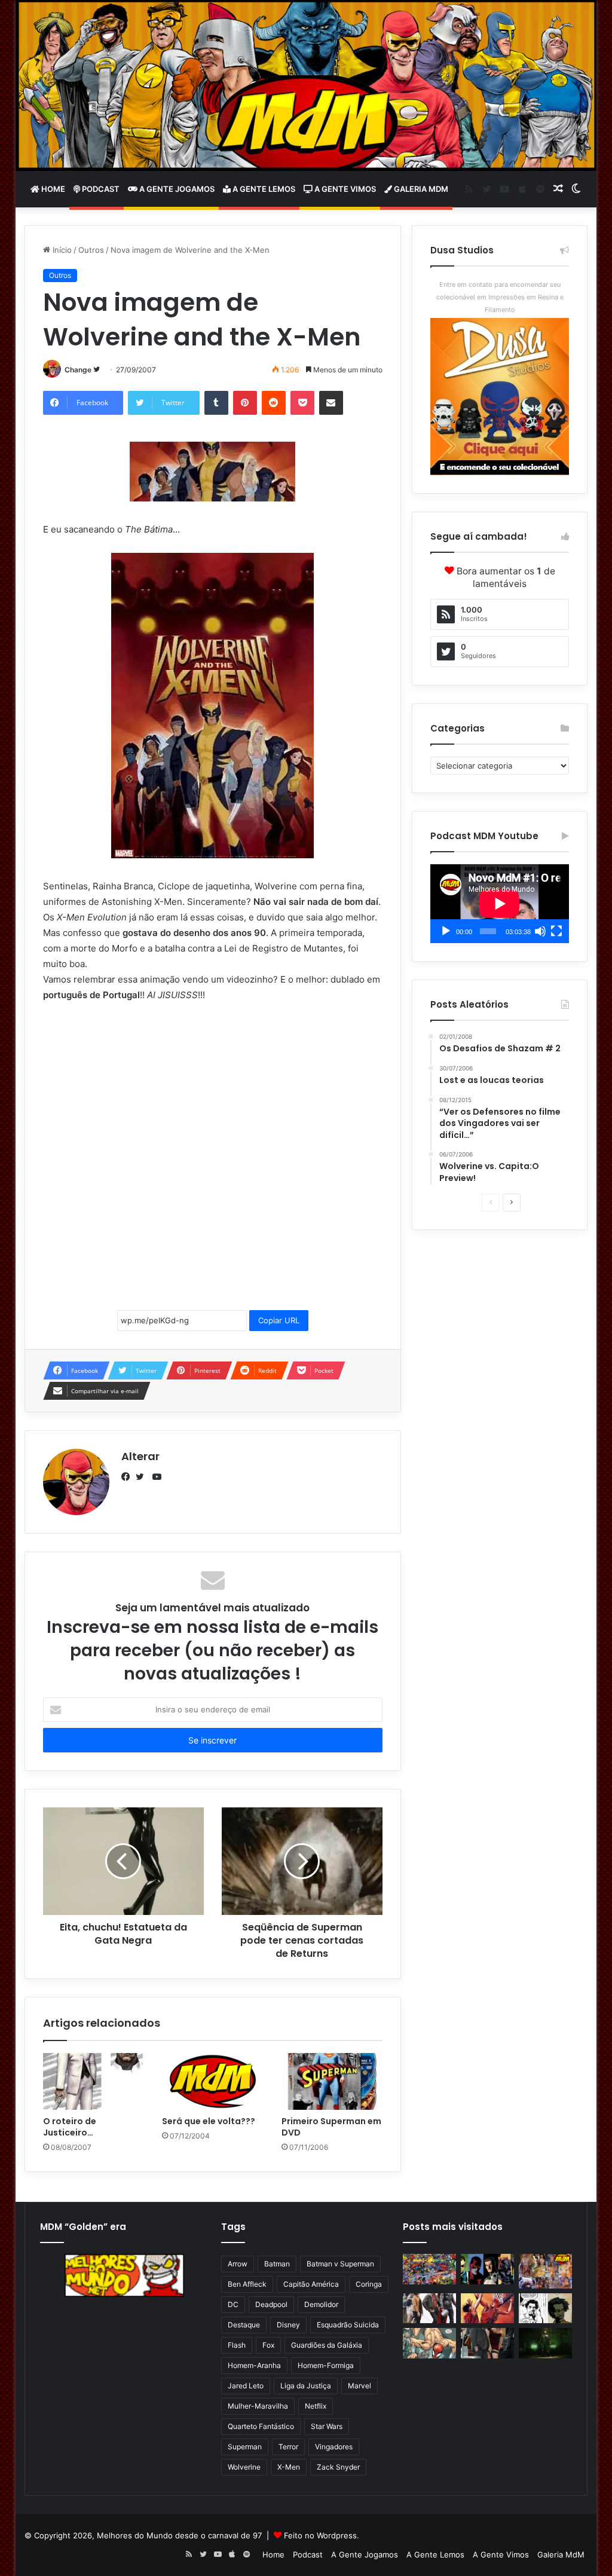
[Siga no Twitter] (97, 370)
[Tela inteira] (556, 931)
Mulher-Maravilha (258, 2406)
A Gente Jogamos (176, 189)
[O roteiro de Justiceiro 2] (94, 2082)
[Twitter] (143, 1477)
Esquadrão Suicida (348, 2325)
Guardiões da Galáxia (327, 2345)
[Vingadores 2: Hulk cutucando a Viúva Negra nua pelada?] (429, 2308)
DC (233, 2304)
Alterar (140, 1456)
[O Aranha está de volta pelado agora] (429, 2343)
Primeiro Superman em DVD (331, 2127)
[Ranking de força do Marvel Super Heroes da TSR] (487, 2269)
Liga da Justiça (306, 2386)
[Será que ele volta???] (213, 2082)
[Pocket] (302, 403)
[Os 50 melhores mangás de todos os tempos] (487, 2308)
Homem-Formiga (326, 2365)
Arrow (238, 2264)
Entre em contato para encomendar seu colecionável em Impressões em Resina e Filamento (500, 297)
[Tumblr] (216, 403)
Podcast (100, 189)
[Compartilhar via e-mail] (331, 403)
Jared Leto (246, 2386)
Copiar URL (279, 1320)
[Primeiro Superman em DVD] (332, 2082)
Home (52, 189)
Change (78, 370)
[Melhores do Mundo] (306, 85)
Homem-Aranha (254, 2365)
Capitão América (311, 2284)
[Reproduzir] (446, 931)
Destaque (244, 2325)
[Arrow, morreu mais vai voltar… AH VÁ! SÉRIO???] (545, 2343)
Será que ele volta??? (209, 2121)
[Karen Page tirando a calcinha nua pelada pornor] (487, 2343)
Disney (288, 2325)
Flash (237, 2345)
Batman (277, 2264)
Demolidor (321, 2304)
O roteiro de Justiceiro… (70, 2127)
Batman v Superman (340, 2264)
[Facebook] (128, 1477)
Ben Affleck (247, 2284)
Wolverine (244, 2467)
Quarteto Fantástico (261, 2426)
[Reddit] (274, 403)
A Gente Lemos (263, 189)
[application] (500, 904)
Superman (245, 2447)
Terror (288, 2447)
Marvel (359, 2386)
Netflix (316, 2406)
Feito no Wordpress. (322, 2535)
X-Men (289, 2467)
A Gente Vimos (344, 189)
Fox (268, 2345)
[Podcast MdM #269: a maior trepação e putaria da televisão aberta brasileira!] (545, 2271)
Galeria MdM (420, 189)
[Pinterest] (245, 403)
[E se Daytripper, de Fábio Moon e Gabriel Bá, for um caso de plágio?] (545, 2308)
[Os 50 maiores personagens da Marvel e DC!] (429, 2269)
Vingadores (334, 2447)
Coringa (369, 2284)
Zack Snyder (338, 2467)
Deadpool (271, 2304)
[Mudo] (540, 931)
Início (61, 250)
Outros (91, 250)
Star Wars (327, 2426)
